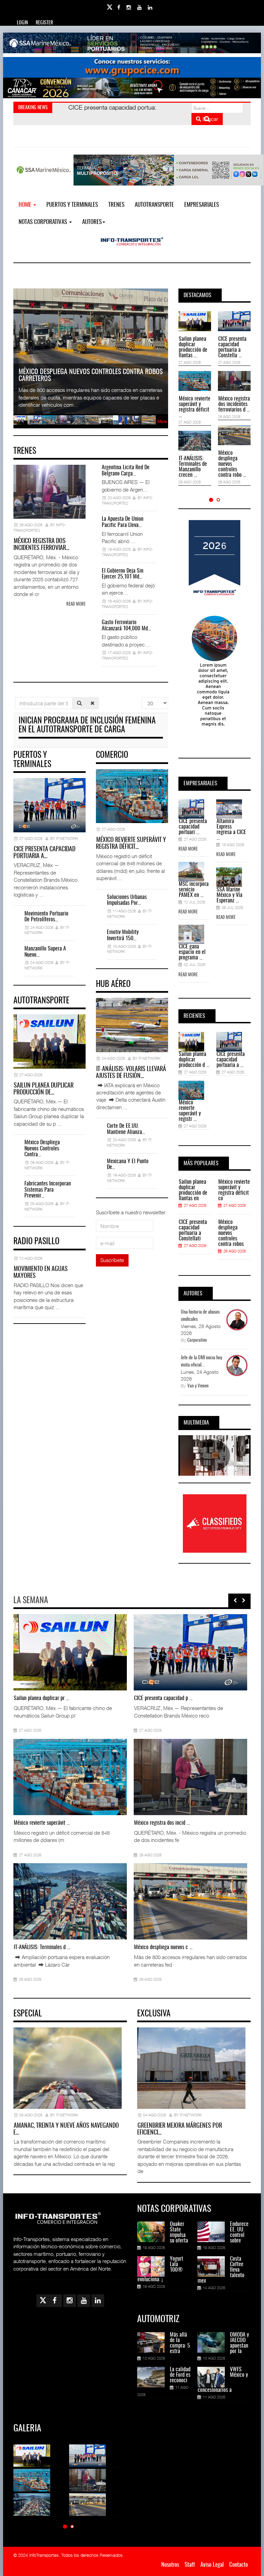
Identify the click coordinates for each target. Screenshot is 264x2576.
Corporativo (197, 1341)
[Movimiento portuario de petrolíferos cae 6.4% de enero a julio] (146, 1901)
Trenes (116, 205)
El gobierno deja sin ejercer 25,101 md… (123, 574)
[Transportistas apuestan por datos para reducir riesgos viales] (26, 1777)
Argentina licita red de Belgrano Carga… (126, 471)
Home (26, 205)
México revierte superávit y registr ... (190, 1111)
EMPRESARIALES (202, 205)
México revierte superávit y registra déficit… (131, 844)
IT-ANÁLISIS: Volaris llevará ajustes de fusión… (131, 1073)
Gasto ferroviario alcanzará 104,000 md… (126, 626)
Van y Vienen (198, 1386)
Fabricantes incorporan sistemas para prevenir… (48, 1190)
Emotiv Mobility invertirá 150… (123, 935)
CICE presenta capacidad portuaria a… (44, 853)
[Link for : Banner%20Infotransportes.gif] (132, 67)
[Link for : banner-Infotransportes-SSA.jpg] (132, 43)
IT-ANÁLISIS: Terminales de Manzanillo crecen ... (193, 467)
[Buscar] (79, 703)
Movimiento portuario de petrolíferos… (46, 917)
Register (44, 23)
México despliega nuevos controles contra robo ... (232, 464)
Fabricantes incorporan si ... (42, 1698)
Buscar (210, 119)
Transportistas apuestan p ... (42, 1823)
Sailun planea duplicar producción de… (43, 1089)
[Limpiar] (92, 703)
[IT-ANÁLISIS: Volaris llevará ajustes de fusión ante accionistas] (146, 1777)
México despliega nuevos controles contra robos (231, 1233)
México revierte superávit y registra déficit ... (195, 407)
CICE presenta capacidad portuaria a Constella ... (232, 347)
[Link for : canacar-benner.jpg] (132, 88)
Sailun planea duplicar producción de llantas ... (193, 347)
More (162, 421)
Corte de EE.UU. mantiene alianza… (126, 1129)
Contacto (239, 2565)
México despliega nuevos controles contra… (42, 1149)
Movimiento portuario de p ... (163, 1947)
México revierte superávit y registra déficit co (234, 1190)
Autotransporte (154, 205)
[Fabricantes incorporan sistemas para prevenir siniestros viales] (26, 1652)
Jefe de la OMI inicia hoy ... (161, 1698)
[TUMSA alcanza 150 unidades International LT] (26, 1901)
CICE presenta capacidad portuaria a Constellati (193, 1230)
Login (22, 23)
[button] (211, 500)
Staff (190, 2565)
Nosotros (170, 2565)
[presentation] (235, 1600)
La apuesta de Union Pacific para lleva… (123, 522)
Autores (92, 222)
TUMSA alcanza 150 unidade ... (45, 1947)
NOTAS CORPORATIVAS (43, 222)
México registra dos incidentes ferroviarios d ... (234, 404)
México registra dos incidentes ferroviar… (41, 545)
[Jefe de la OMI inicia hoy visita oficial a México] (146, 1652)
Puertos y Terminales (72, 205)
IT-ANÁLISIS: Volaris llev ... (161, 1823)
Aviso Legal (212, 2565)
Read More (188, 849)
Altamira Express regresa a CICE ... (231, 830)
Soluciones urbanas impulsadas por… (127, 900)
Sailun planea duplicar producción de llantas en (193, 1190)
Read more (76, 604)
